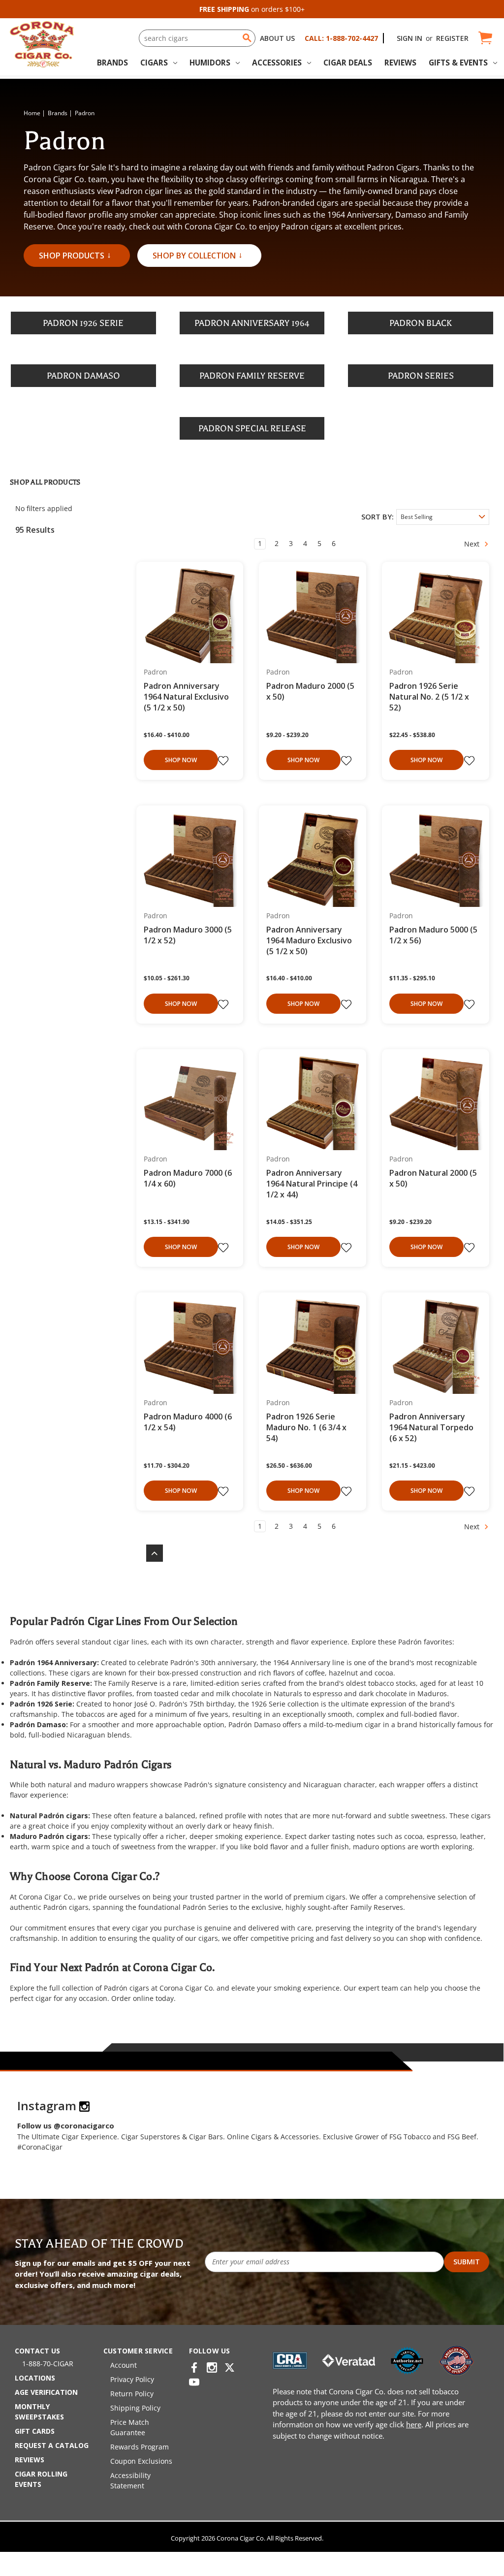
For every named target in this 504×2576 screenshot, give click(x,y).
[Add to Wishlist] (224, 761)
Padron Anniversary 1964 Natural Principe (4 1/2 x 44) (312, 1184)
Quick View (186, 616)
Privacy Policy (132, 2379)
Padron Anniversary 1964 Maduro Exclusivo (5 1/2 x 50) (309, 940)
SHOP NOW (181, 760)
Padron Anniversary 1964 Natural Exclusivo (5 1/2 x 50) (186, 697)
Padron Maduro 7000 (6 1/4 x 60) (188, 1178)
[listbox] (443, 517)
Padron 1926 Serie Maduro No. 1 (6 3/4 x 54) (306, 1427)
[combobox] (197, 38)
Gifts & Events (458, 63)
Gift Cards (35, 2431)
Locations (35, 2378)
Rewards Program (140, 2447)
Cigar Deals (348, 63)
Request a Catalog (52, 2445)
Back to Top (150, 1553)
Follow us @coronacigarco (66, 2125)
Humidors (210, 63)
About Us (277, 38)
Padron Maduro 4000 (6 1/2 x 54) (188, 1422)
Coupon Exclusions (141, 2461)
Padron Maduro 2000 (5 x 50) (310, 691)
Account (124, 2365)
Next (473, 544)
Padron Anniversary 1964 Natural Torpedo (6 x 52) (431, 1427)
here (414, 2424)
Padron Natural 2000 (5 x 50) (433, 1178)
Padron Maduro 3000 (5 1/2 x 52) (188, 935)
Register (452, 38)
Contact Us (37, 2351)
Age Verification (46, 2392)
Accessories (277, 63)
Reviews (400, 63)
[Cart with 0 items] (485, 38)
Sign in (409, 38)
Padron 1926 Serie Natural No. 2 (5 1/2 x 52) (429, 697)
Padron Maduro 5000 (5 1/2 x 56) (433, 935)
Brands (112, 63)
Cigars (154, 63)
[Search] (247, 38)
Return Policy (132, 2394)
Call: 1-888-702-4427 (341, 38)
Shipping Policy (135, 2408)
